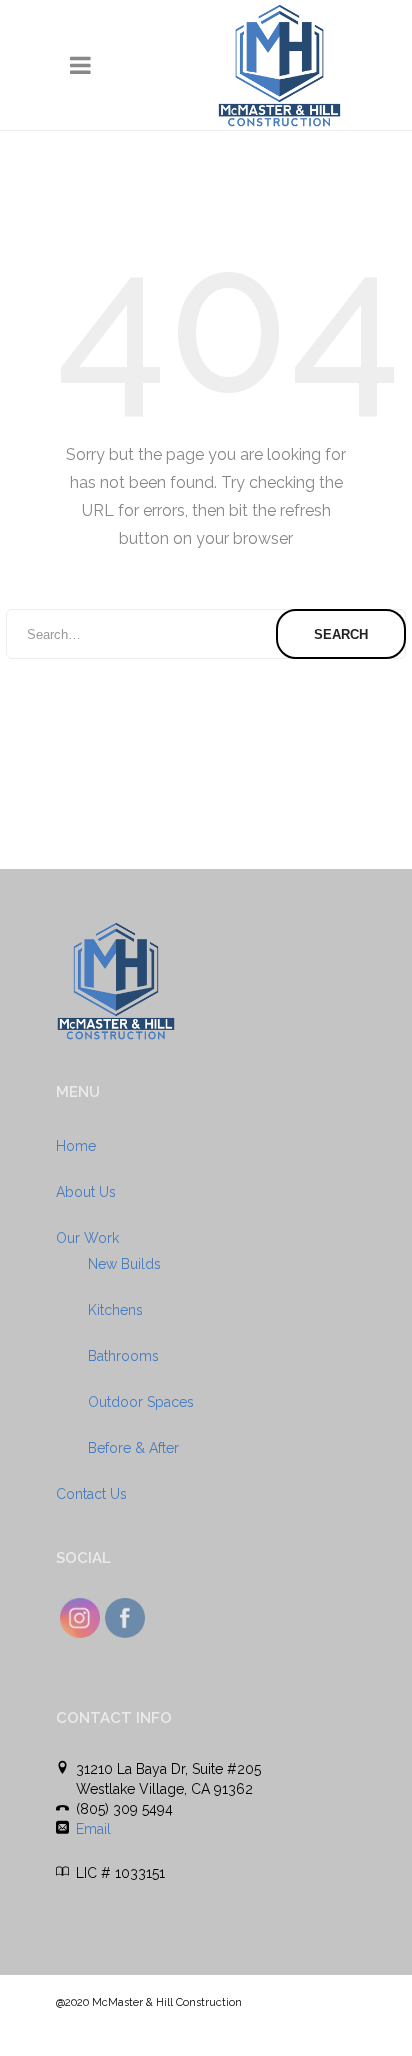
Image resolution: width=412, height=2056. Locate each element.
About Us (86, 1192)
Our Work (87, 1238)
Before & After (133, 1448)
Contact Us (91, 1494)
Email (93, 1829)
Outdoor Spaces (141, 1402)
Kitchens (115, 1310)
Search (341, 634)
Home (76, 1146)
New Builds (124, 1264)
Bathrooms (123, 1356)
